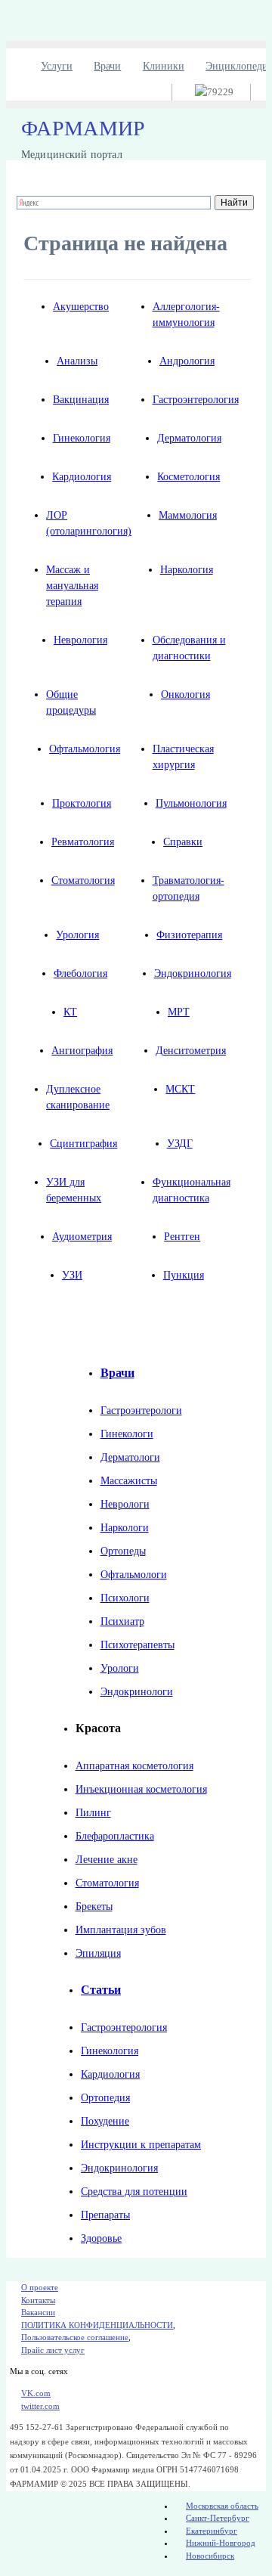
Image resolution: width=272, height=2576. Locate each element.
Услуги (57, 66)
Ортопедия (105, 2098)
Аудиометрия (82, 1237)
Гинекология (82, 438)
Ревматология (83, 842)
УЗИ (72, 1275)
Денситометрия (191, 1051)
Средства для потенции (134, 2192)
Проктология (82, 803)
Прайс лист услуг (53, 2350)
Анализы (77, 361)
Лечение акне (107, 1860)
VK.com (36, 2393)
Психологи (125, 1598)
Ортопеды (123, 1551)
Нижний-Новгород (221, 2543)
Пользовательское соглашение (75, 2337)
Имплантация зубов (121, 1930)
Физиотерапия (189, 935)
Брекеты (94, 1906)
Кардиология (82, 477)
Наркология (187, 570)
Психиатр (122, 1621)
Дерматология (189, 438)
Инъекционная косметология (141, 1789)
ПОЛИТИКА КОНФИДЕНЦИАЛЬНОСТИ (97, 2325)
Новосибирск (210, 2556)
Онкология (185, 694)
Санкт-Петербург (218, 2518)
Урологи (120, 1668)
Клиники (164, 66)
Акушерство (81, 307)
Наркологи (125, 1528)
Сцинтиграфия (83, 1144)
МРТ (179, 1012)
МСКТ (180, 1089)
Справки (183, 842)
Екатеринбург (212, 2531)
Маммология (188, 515)
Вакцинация (81, 400)
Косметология (189, 477)
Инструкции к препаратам (141, 2145)
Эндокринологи (137, 1692)
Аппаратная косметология (134, 1766)
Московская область (222, 2506)
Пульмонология (191, 803)
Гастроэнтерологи (141, 1410)
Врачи (107, 66)
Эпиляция (98, 1953)
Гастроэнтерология (196, 400)
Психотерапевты (138, 1645)
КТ (70, 1012)
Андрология (187, 361)
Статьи (101, 1990)
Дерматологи (130, 1457)
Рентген (182, 1237)
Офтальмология (85, 749)
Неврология (80, 640)
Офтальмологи (134, 1575)
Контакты (38, 2300)
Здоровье (101, 2238)
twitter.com (40, 2406)
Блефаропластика (115, 1836)
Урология (77, 935)
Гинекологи (127, 1434)
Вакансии (38, 2312)
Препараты (105, 2215)
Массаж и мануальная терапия (72, 586)
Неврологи (125, 1504)
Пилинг (93, 1813)
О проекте (40, 2287)
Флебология (80, 973)
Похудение (105, 2121)
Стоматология (83, 880)
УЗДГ (180, 1144)
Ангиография (82, 1051)
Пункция (184, 1275)
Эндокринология (193, 973)
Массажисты (129, 1481)
